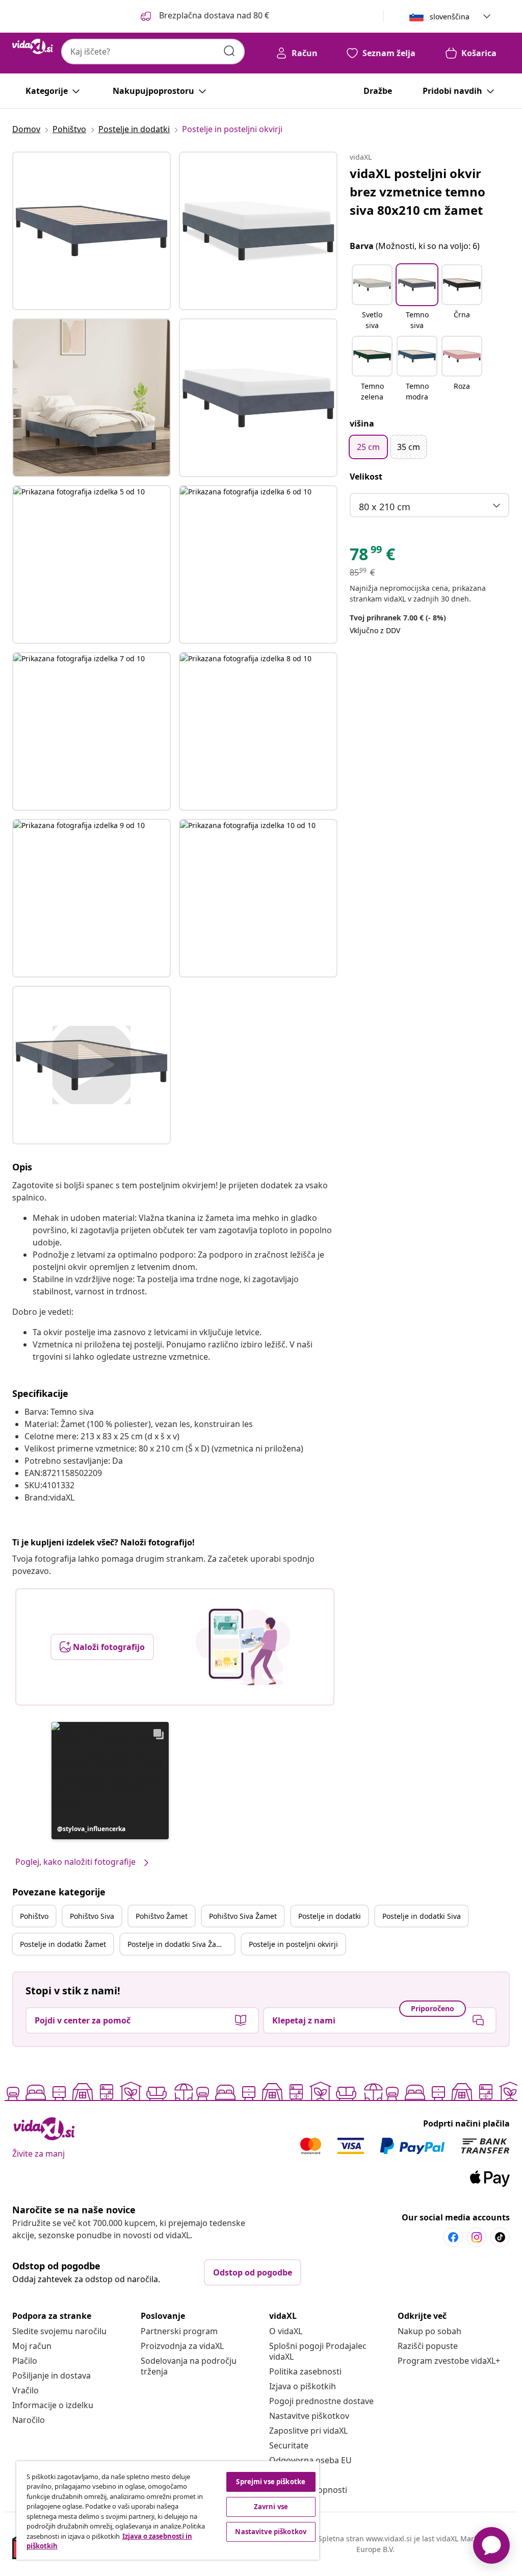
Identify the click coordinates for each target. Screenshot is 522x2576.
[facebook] (453, 2237)
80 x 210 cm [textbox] (385, 507)
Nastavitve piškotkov (309, 2416)
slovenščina (450, 17)
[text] (372, 557)
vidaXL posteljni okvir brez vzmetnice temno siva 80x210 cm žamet (417, 192)
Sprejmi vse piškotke (271, 2482)
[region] (168, 2510)
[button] (204, 16)
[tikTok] (500, 2237)
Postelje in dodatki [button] (330, 1916)
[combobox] (153, 52)
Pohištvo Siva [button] (92, 1916)
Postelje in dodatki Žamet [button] (63, 1944)
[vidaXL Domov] (33, 46)
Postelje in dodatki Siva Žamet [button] (178, 1944)
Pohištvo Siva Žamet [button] (243, 1916)
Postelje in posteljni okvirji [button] (293, 1944)
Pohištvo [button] (34, 1916)
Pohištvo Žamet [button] (162, 1916)
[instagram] (477, 2237)
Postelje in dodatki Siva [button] (422, 1916)
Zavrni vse (271, 2507)
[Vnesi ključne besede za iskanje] (229, 51)
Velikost (366, 477)
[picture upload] (243, 1647)
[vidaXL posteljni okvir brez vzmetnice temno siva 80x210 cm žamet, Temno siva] (92, 231)
